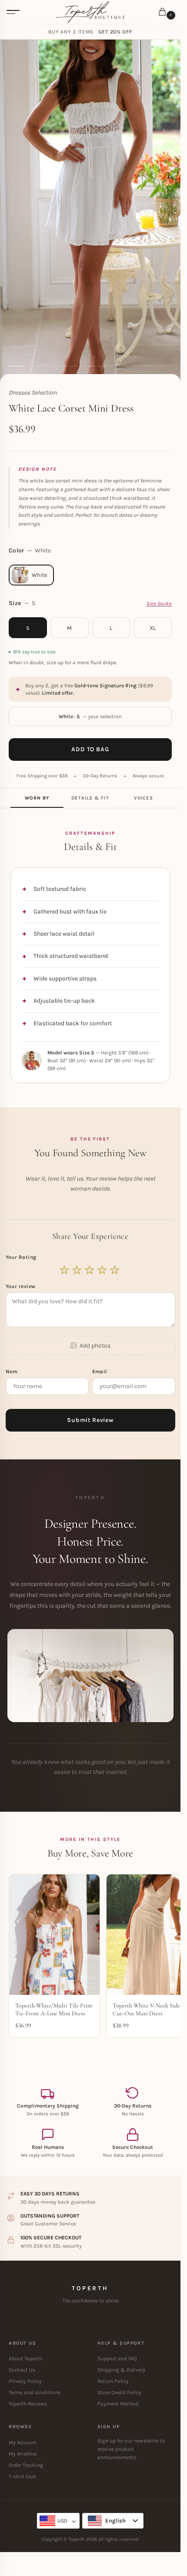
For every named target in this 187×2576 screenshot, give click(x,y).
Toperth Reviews (28, 2404)
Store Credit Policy (119, 2392)
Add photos (95, 1346)
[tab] (37, 798)
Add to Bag (90, 749)
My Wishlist (23, 2454)
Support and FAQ (117, 2359)
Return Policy (113, 2381)
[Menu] (13, 12)
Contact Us (22, 2370)
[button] (164, 13)
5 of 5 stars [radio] (115, 1270)
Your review (21, 1286)
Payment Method (118, 2404)
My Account (23, 2442)
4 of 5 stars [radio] (103, 1270)
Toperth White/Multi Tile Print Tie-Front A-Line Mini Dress (54, 2009)
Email (101, 1372)
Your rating (22, 1257)
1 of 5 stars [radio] (65, 1270)
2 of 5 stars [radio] (77, 1270)
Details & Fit (90, 798)
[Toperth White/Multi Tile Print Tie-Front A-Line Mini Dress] (54, 1935)
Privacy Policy (25, 2381)
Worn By (37, 798)
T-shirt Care (22, 2476)
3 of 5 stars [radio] (90, 1270)
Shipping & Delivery (121, 2370)
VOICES (144, 798)
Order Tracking (26, 2465)
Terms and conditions (35, 2392)
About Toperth (25, 2359)
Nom (13, 1372)
